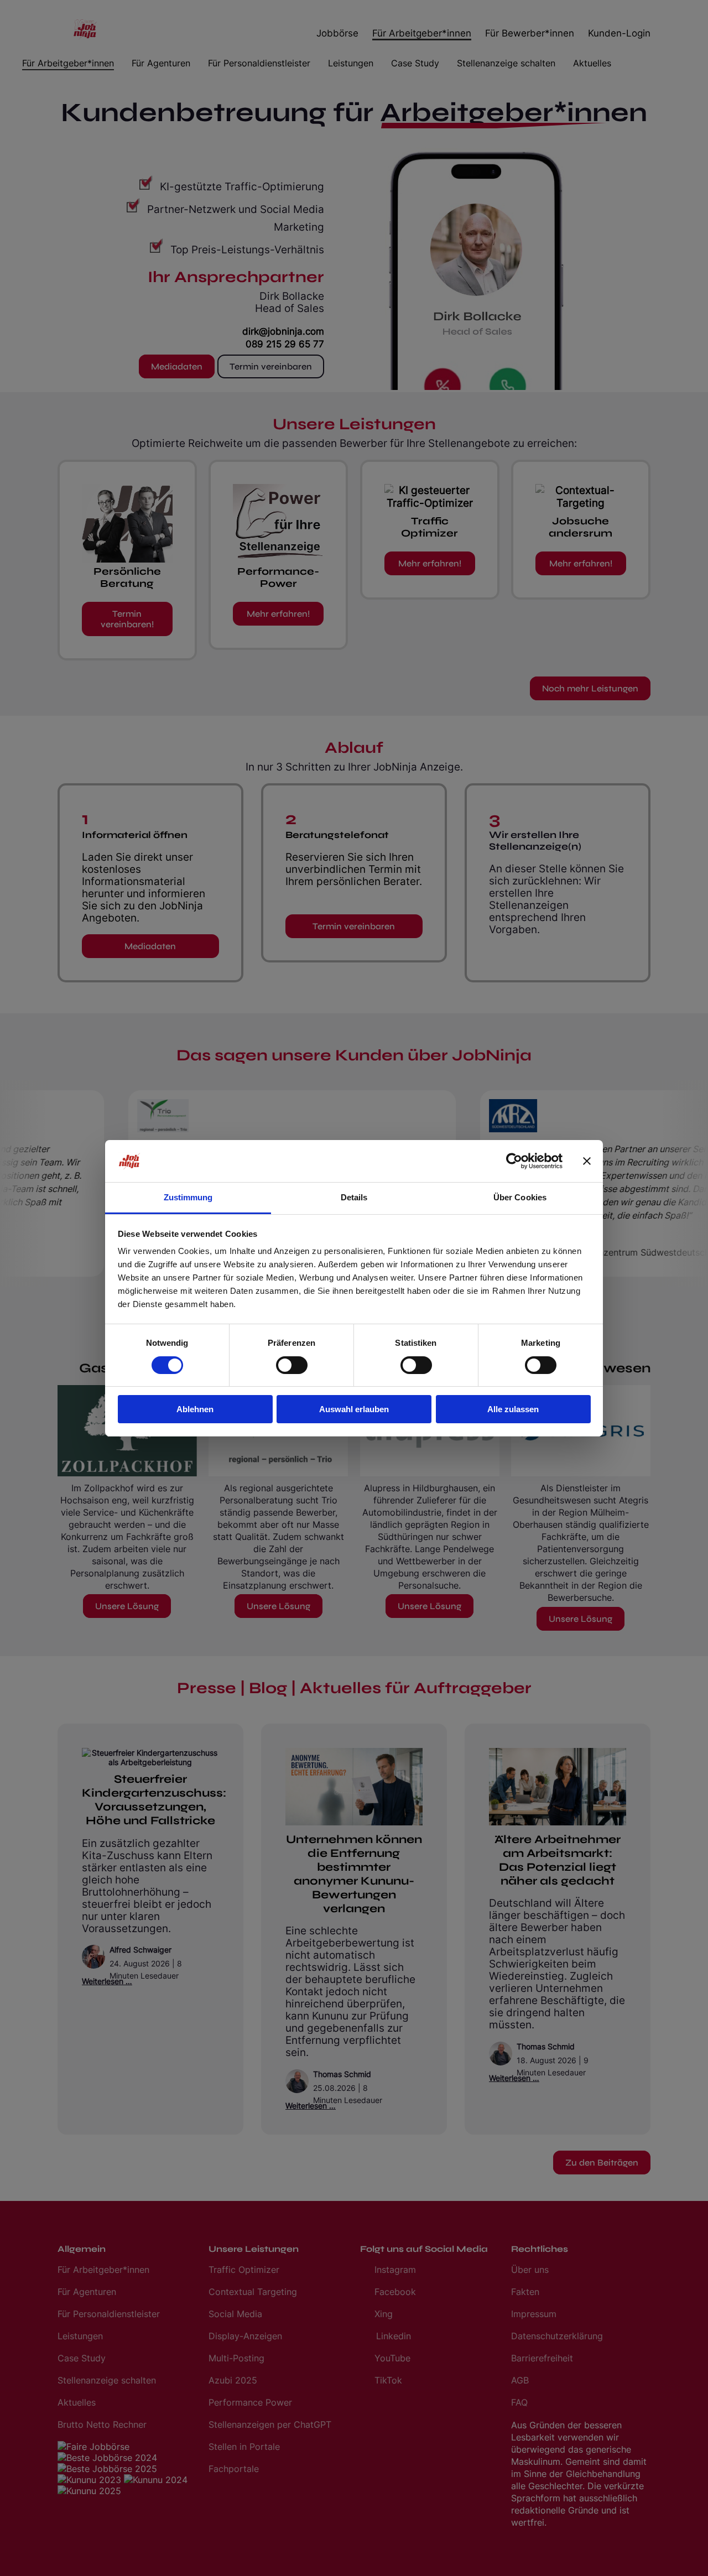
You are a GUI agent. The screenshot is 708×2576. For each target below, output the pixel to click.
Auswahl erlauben (354, 1409)
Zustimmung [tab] (188, 1197)
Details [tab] (354, 1197)
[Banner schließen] (587, 1161)
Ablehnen (195, 1409)
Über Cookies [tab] (520, 1197)
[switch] (292, 1365)
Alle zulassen (513, 1409)
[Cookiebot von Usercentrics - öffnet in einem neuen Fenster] (514, 1161)
